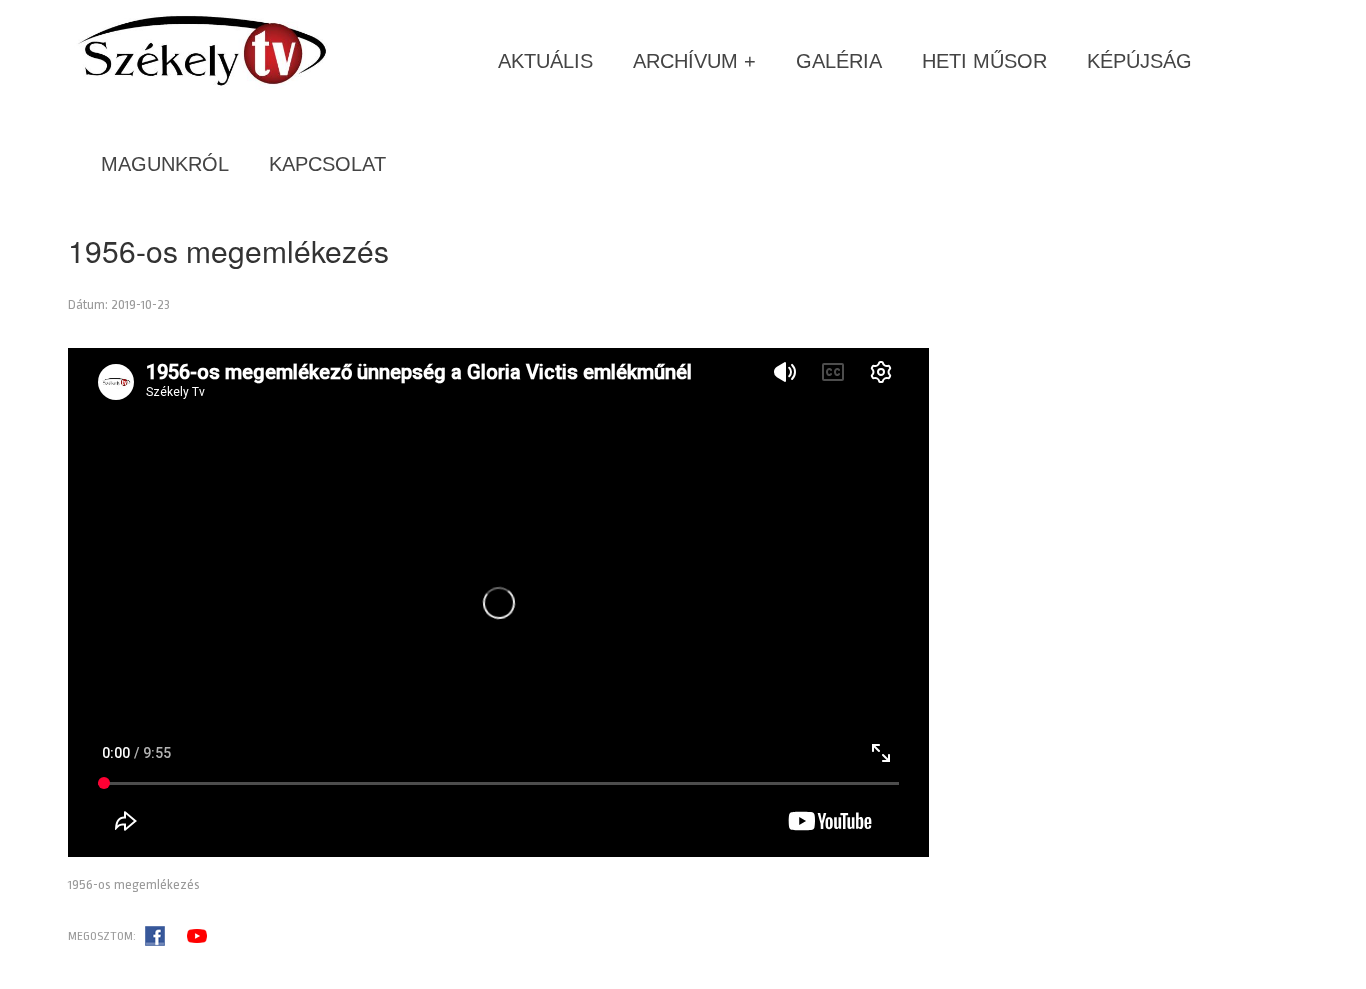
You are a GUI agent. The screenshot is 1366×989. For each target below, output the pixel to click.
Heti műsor (984, 61)
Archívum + (694, 61)
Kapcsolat (327, 164)
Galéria (839, 61)
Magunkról (165, 164)
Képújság (1139, 61)
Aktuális (545, 61)
